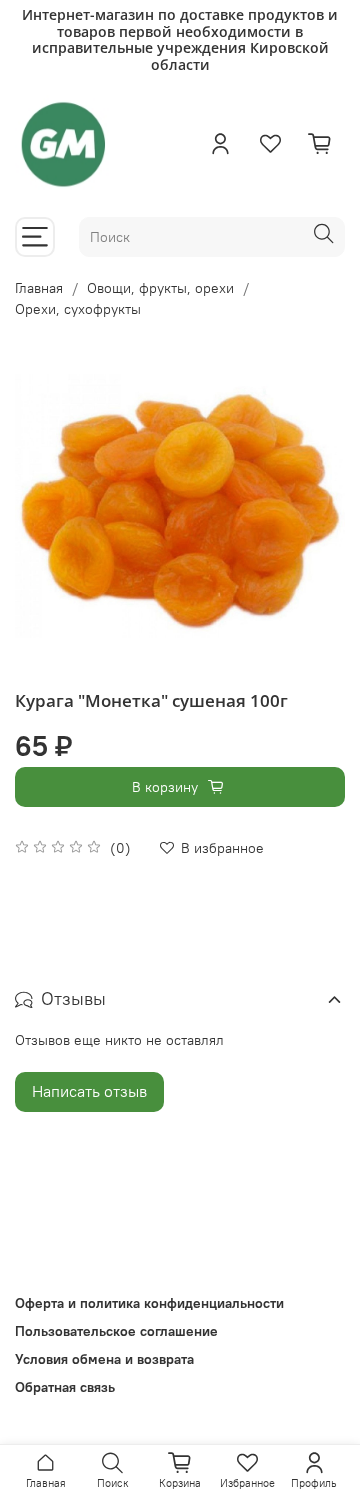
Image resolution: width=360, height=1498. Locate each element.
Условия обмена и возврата (104, 1359)
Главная (39, 288)
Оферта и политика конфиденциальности (149, 1303)
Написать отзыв (89, 1091)
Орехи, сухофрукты (78, 309)
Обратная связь (65, 1387)
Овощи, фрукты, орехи (160, 288)
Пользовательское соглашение (116, 1331)
